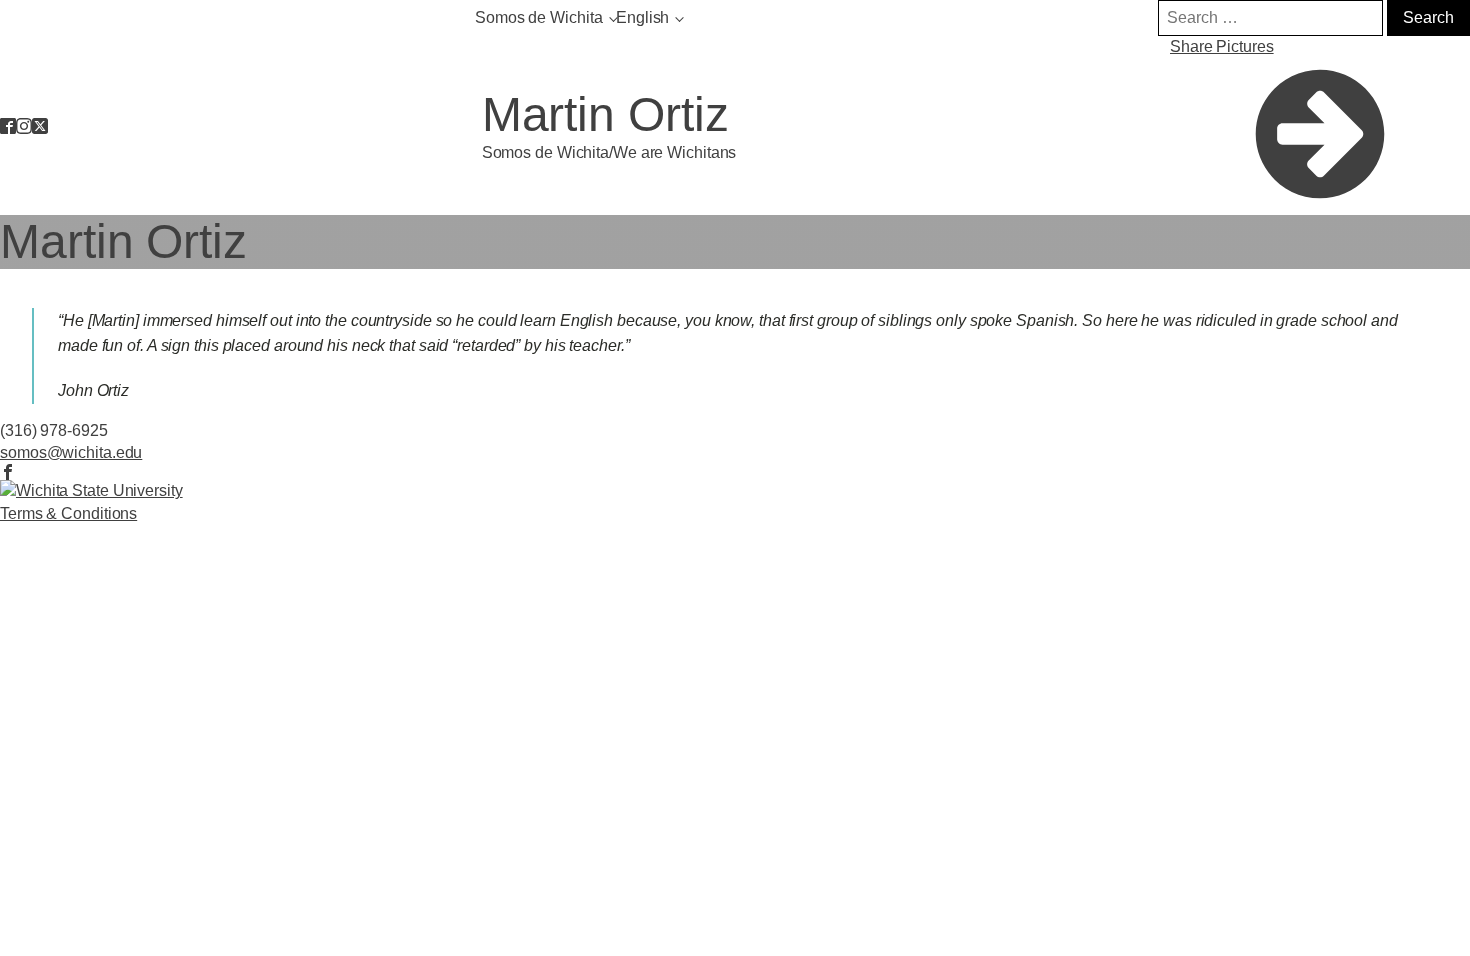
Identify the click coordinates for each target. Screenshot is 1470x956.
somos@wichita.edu (71, 452)
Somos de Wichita (538, 17)
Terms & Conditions (68, 513)
